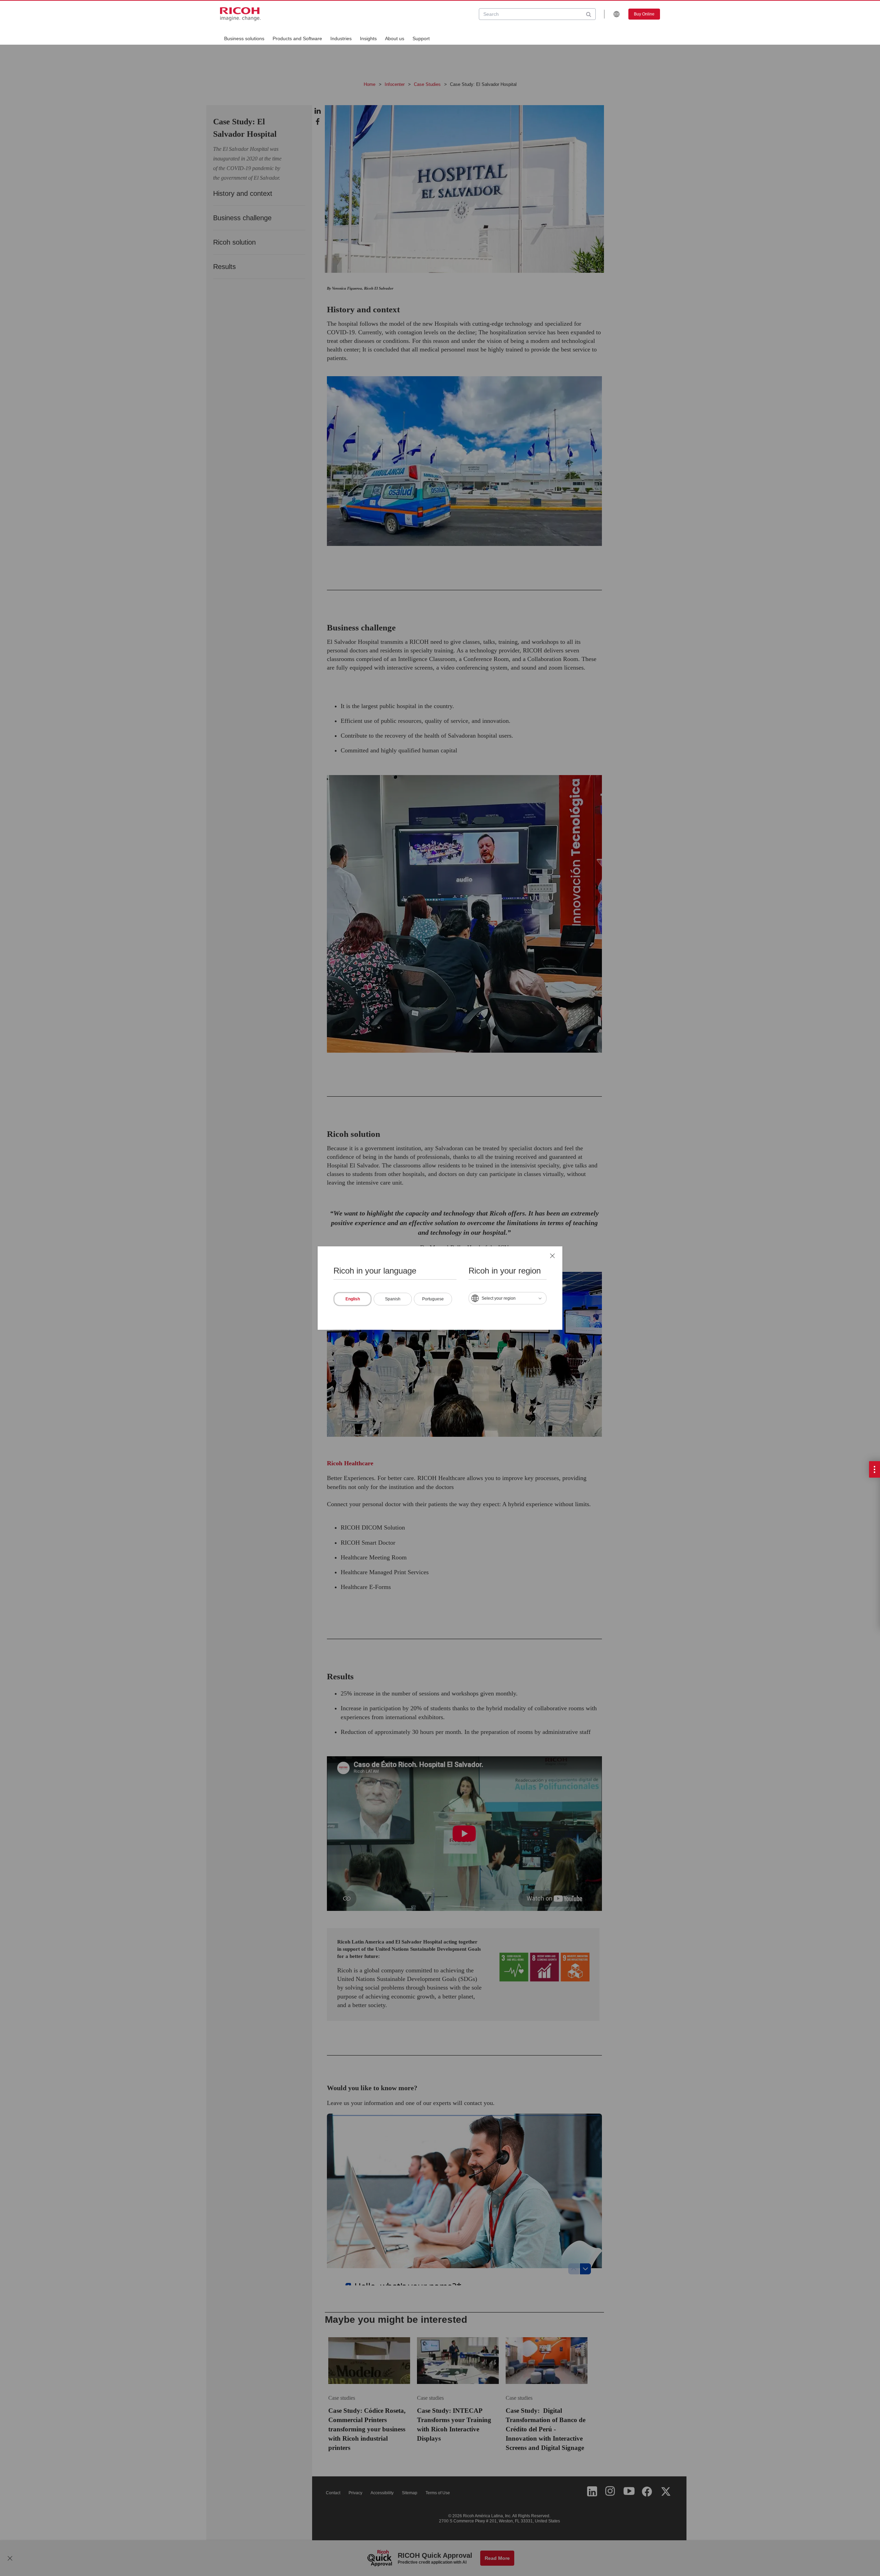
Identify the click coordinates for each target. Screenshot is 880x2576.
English (353, 1299)
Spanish (393, 1299)
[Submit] (589, 14)
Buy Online (644, 14)
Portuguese (433, 1299)
